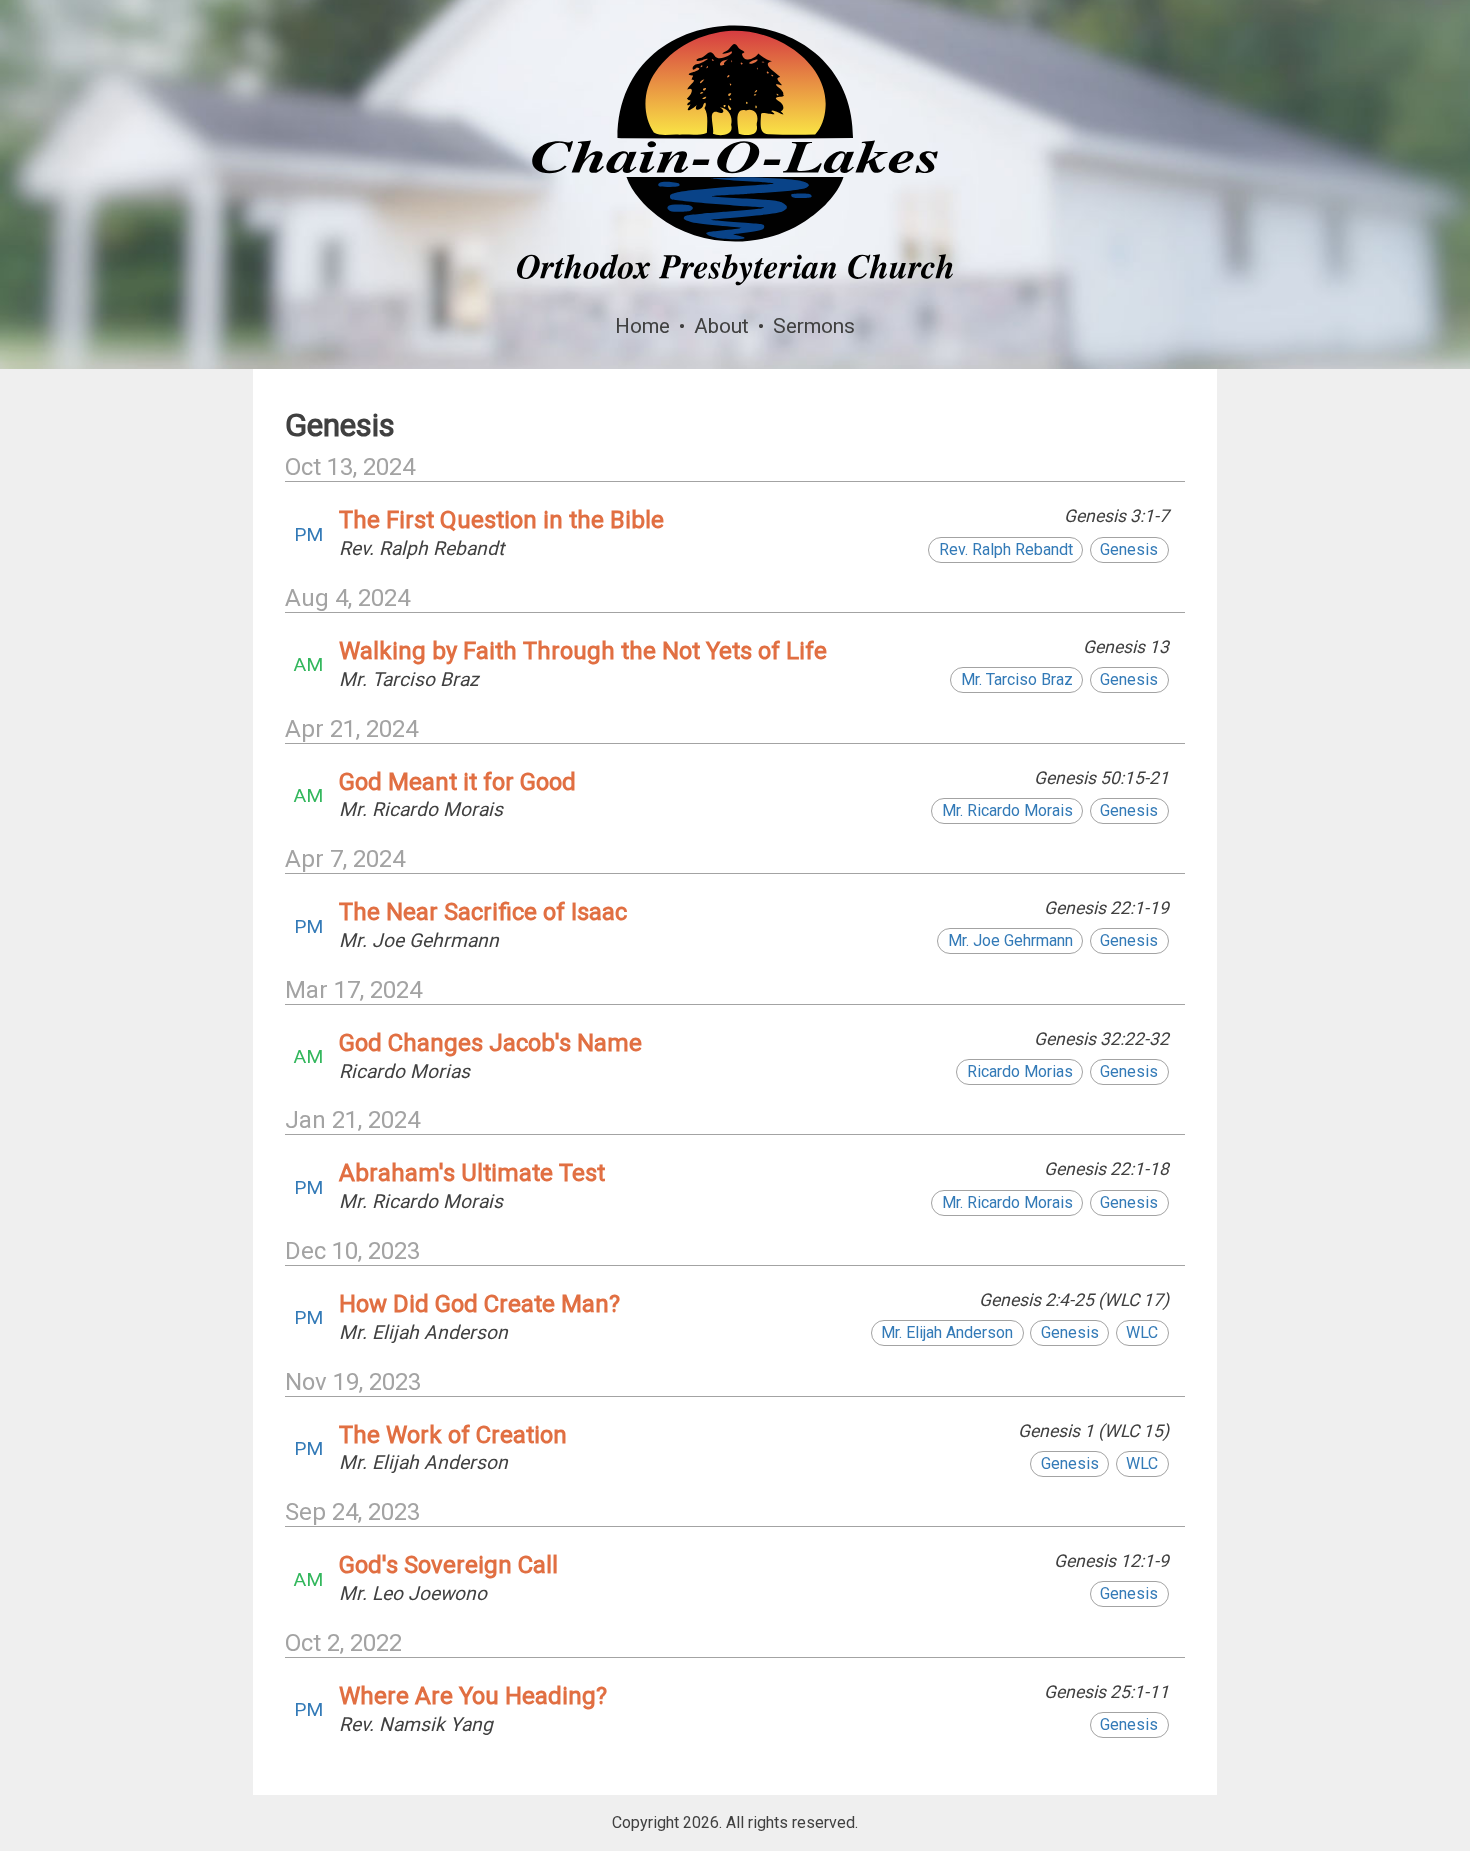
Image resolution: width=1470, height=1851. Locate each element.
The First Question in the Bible (501, 520)
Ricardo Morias (1020, 1071)
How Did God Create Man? (479, 1304)
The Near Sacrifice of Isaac (483, 912)
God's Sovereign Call (448, 1565)
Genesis (1129, 549)
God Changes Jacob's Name (490, 1043)
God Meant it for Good (457, 782)
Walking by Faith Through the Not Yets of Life (583, 651)
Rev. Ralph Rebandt (1006, 549)
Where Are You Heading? (473, 1696)
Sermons (814, 326)
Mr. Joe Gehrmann (1010, 940)
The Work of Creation (453, 1435)
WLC (1142, 1332)
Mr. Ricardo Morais (1007, 810)
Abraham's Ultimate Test (472, 1173)
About (721, 326)
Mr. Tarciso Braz (1017, 679)
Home (642, 326)
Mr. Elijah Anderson (947, 1332)
